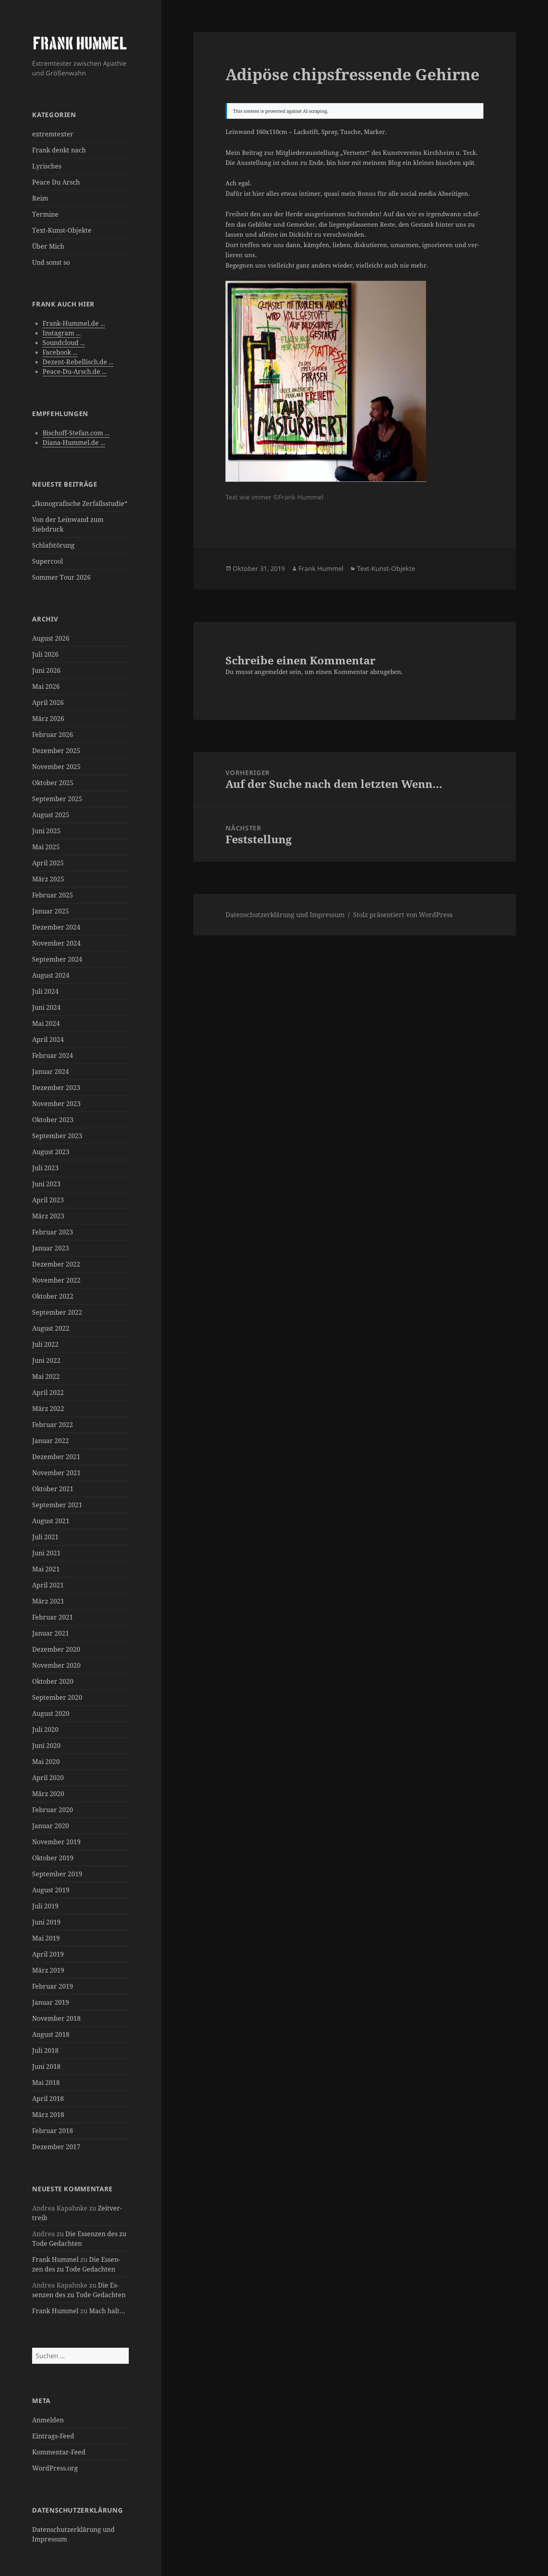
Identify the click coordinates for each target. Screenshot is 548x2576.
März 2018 (48, 2115)
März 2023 (48, 1216)
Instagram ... (62, 333)
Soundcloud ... (64, 343)
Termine (45, 214)
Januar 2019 (51, 2002)
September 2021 (57, 1505)
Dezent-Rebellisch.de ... (78, 362)
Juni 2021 (46, 1553)
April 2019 (48, 1954)
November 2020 (56, 1665)
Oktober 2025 (53, 783)
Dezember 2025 (56, 751)
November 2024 (56, 943)
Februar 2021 (53, 1617)
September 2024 (57, 959)
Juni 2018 (46, 2066)
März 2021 (48, 1601)
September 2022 (57, 1312)
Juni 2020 (46, 1746)
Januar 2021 (51, 1633)
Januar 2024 (51, 1072)
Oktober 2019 (53, 1858)
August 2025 (51, 815)
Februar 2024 (53, 1056)
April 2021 (48, 1585)
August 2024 (51, 975)
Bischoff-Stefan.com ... (76, 433)
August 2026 (51, 638)
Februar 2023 (53, 1232)
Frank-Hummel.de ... (74, 323)
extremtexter (53, 134)
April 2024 (48, 1039)
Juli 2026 (45, 654)
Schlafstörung (53, 545)
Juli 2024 (45, 991)
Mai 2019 (46, 1938)
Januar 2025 (51, 911)
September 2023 (57, 1136)
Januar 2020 (51, 1826)
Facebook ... (60, 352)
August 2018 (51, 2034)
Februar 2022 (53, 1425)
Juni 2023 (46, 1184)
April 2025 (48, 863)
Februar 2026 (53, 735)
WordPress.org (55, 2468)
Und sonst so (51, 262)
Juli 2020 (45, 1730)
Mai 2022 (46, 1376)
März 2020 (48, 1794)
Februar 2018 (53, 2131)
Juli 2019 (45, 1906)
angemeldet (271, 672)
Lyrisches (47, 166)
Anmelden (48, 2420)
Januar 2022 (51, 1441)
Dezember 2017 (56, 2147)
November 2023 (56, 1104)
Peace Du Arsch (56, 182)
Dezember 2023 (56, 1088)
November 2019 (56, 1842)
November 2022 (56, 1280)
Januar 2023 (51, 1248)
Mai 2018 (46, 2083)
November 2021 (56, 1473)
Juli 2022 (45, 1344)
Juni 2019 (46, 1922)
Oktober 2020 (53, 1681)
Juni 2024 (46, 1007)
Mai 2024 (46, 1023)
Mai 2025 (46, 847)
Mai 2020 (46, 1762)
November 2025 (56, 767)
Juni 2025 (46, 831)
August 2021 (51, 1521)
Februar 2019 (53, 1986)
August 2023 (51, 1152)
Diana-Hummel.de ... (74, 443)
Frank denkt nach (59, 150)
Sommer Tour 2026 (61, 577)
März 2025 (48, 879)
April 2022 (48, 1393)
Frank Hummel (55, 2259)
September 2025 (57, 799)
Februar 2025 (53, 895)
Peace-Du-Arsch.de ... (75, 371)
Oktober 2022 (53, 1296)
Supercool (48, 561)
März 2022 (48, 1409)
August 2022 (51, 1328)
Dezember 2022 (56, 1264)
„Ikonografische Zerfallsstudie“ (80, 503)
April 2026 (48, 702)
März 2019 (48, 1970)
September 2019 (57, 1874)
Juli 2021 (45, 1537)
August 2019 (51, 1890)
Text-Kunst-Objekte (62, 230)
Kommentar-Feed (59, 2452)
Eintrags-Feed (53, 2436)
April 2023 (48, 1200)
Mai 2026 (46, 686)
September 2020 (57, 1697)
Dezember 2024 (56, 927)
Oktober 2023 (53, 1120)
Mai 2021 (46, 1569)
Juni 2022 (46, 1360)
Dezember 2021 (56, 1457)
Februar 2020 (53, 1810)
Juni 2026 (46, 670)
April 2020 (48, 1778)
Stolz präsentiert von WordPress (403, 915)
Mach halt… (107, 2311)
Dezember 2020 (56, 1649)
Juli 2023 (45, 1168)
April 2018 (48, 2099)
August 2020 (51, 1713)
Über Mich (48, 246)
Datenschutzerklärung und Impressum (285, 915)
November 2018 (56, 2018)
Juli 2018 (45, 2050)
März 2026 (48, 719)
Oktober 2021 (53, 1489)
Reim (40, 198)
